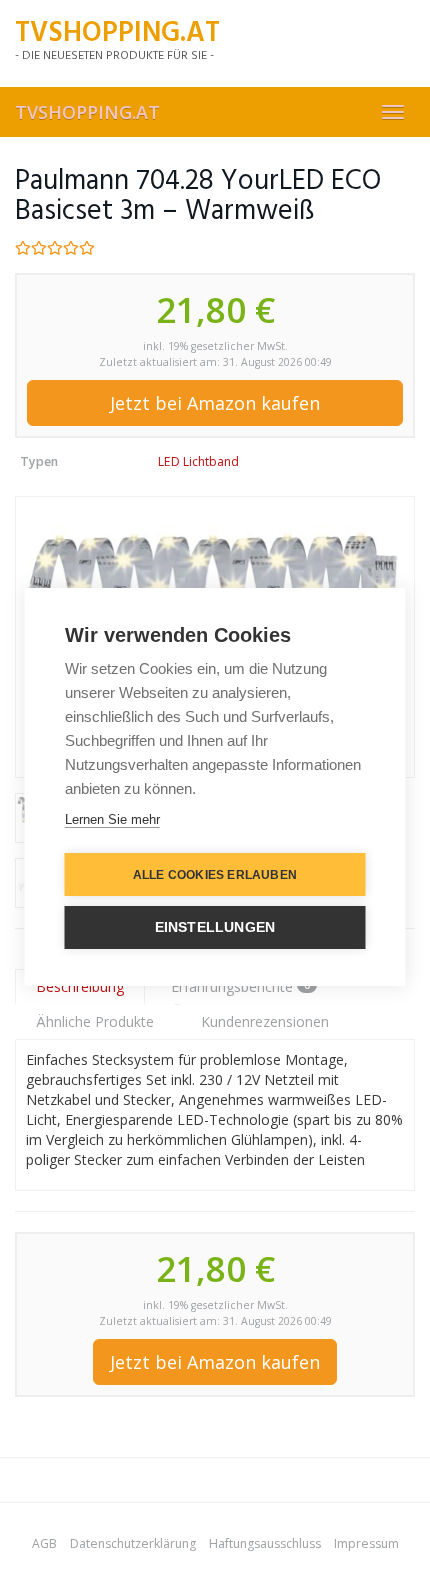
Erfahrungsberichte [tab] (240, 986)
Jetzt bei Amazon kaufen (215, 403)
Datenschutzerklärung (133, 1543)
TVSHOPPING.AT (87, 112)
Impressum (366, 1543)
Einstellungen (215, 927)
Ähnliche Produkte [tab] (95, 1021)
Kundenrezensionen (265, 1021)
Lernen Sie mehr (112, 819)
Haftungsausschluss (265, 1543)
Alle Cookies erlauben (215, 875)
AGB (44, 1543)
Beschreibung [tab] (80, 986)
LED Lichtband (198, 461)
